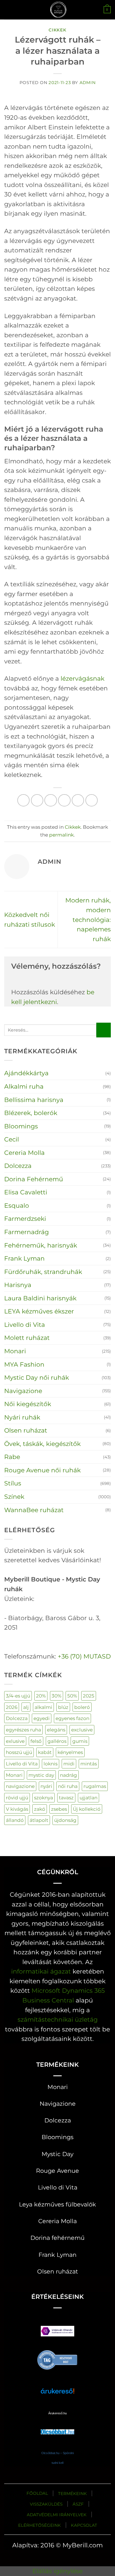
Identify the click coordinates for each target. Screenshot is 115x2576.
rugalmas (95, 1786)
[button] (9, 10)
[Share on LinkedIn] (92, 800)
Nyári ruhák (22, 1417)
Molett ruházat (27, 1338)
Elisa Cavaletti (26, 1192)
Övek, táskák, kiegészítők (42, 1444)
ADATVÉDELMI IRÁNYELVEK (57, 2515)
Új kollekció (87, 1809)
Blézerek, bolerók (31, 1113)
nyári (46, 1786)
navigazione (20, 1786)
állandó (15, 1820)
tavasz (66, 1798)
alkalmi (43, 1707)
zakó (40, 1809)
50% (72, 1696)
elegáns (56, 1730)
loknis (51, 1764)
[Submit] (104, 1030)
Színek (14, 1497)
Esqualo (17, 1205)
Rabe (12, 1457)
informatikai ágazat (41, 1971)
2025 (89, 1696)
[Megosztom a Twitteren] (51, 800)
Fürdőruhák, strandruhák (43, 1272)
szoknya (44, 1798)
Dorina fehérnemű (57, 2238)
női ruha (68, 1786)
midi (69, 1764)
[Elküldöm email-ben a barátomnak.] (64, 800)
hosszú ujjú (19, 1752)
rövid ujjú (17, 1798)
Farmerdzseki (25, 1219)
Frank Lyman (24, 1258)
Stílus (13, 1483)
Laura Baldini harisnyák (40, 1298)
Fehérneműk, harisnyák (41, 1245)
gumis (80, 1741)
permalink (61, 835)
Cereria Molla (24, 1153)
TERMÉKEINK (72, 2493)
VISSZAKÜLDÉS (46, 2504)
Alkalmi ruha (24, 1086)
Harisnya (18, 1285)
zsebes (59, 1809)
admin (88, 83)
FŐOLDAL (37, 2493)
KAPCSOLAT (84, 2525)
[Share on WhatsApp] (24, 800)
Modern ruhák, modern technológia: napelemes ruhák (88, 919)
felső (36, 1741)
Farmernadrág (27, 1232)
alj (26, 1707)
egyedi (42, 1718)
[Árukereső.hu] (57, 2359)
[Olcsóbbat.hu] (57, 2426)
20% (41, 1696)
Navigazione (23, 1391)
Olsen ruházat (26, 1430)
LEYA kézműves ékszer (39, 1311)
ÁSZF (78, 2504)
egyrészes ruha (23, 1730)
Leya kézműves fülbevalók (57, 2204)
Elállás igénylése (57, 2571)
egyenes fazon (72, 1718)
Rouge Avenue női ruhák (42, 1470)
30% (57, 1696)
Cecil (12, 1139)
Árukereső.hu (57, 2413)
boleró (82, 1707)
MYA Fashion (24, 1364)
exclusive (82, 1730)
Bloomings (21, 1126)
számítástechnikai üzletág (58, 2019)
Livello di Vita (25, 1325)
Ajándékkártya (26, 1073)
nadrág (69, 1775)
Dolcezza (18, 1166)
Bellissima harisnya (34, 1100)
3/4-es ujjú (18, 1696)
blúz (63, 1707)
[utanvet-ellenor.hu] (57, 2332)
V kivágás (17, 1809)
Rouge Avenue (57, 2171)
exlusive (15, 1741)
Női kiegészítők (28, 1404)
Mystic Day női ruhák (37, 1377)
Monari (15, 1351)
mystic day (41, 1775)
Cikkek (57, 30)
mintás (89, 1764)
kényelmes (70, 1752)
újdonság (65, 1820)
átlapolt (39, 1820)
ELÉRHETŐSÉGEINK (39, 2525)
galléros (57, 1741)
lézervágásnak (82, 678)
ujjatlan (88, 1798)
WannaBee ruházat (34, 1510)
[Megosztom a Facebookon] (37, 800)
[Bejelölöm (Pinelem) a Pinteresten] (78, 800)
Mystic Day (57, 2154)
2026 (12, 1707)
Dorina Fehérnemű (34, 1179)
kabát (45, 1752)
